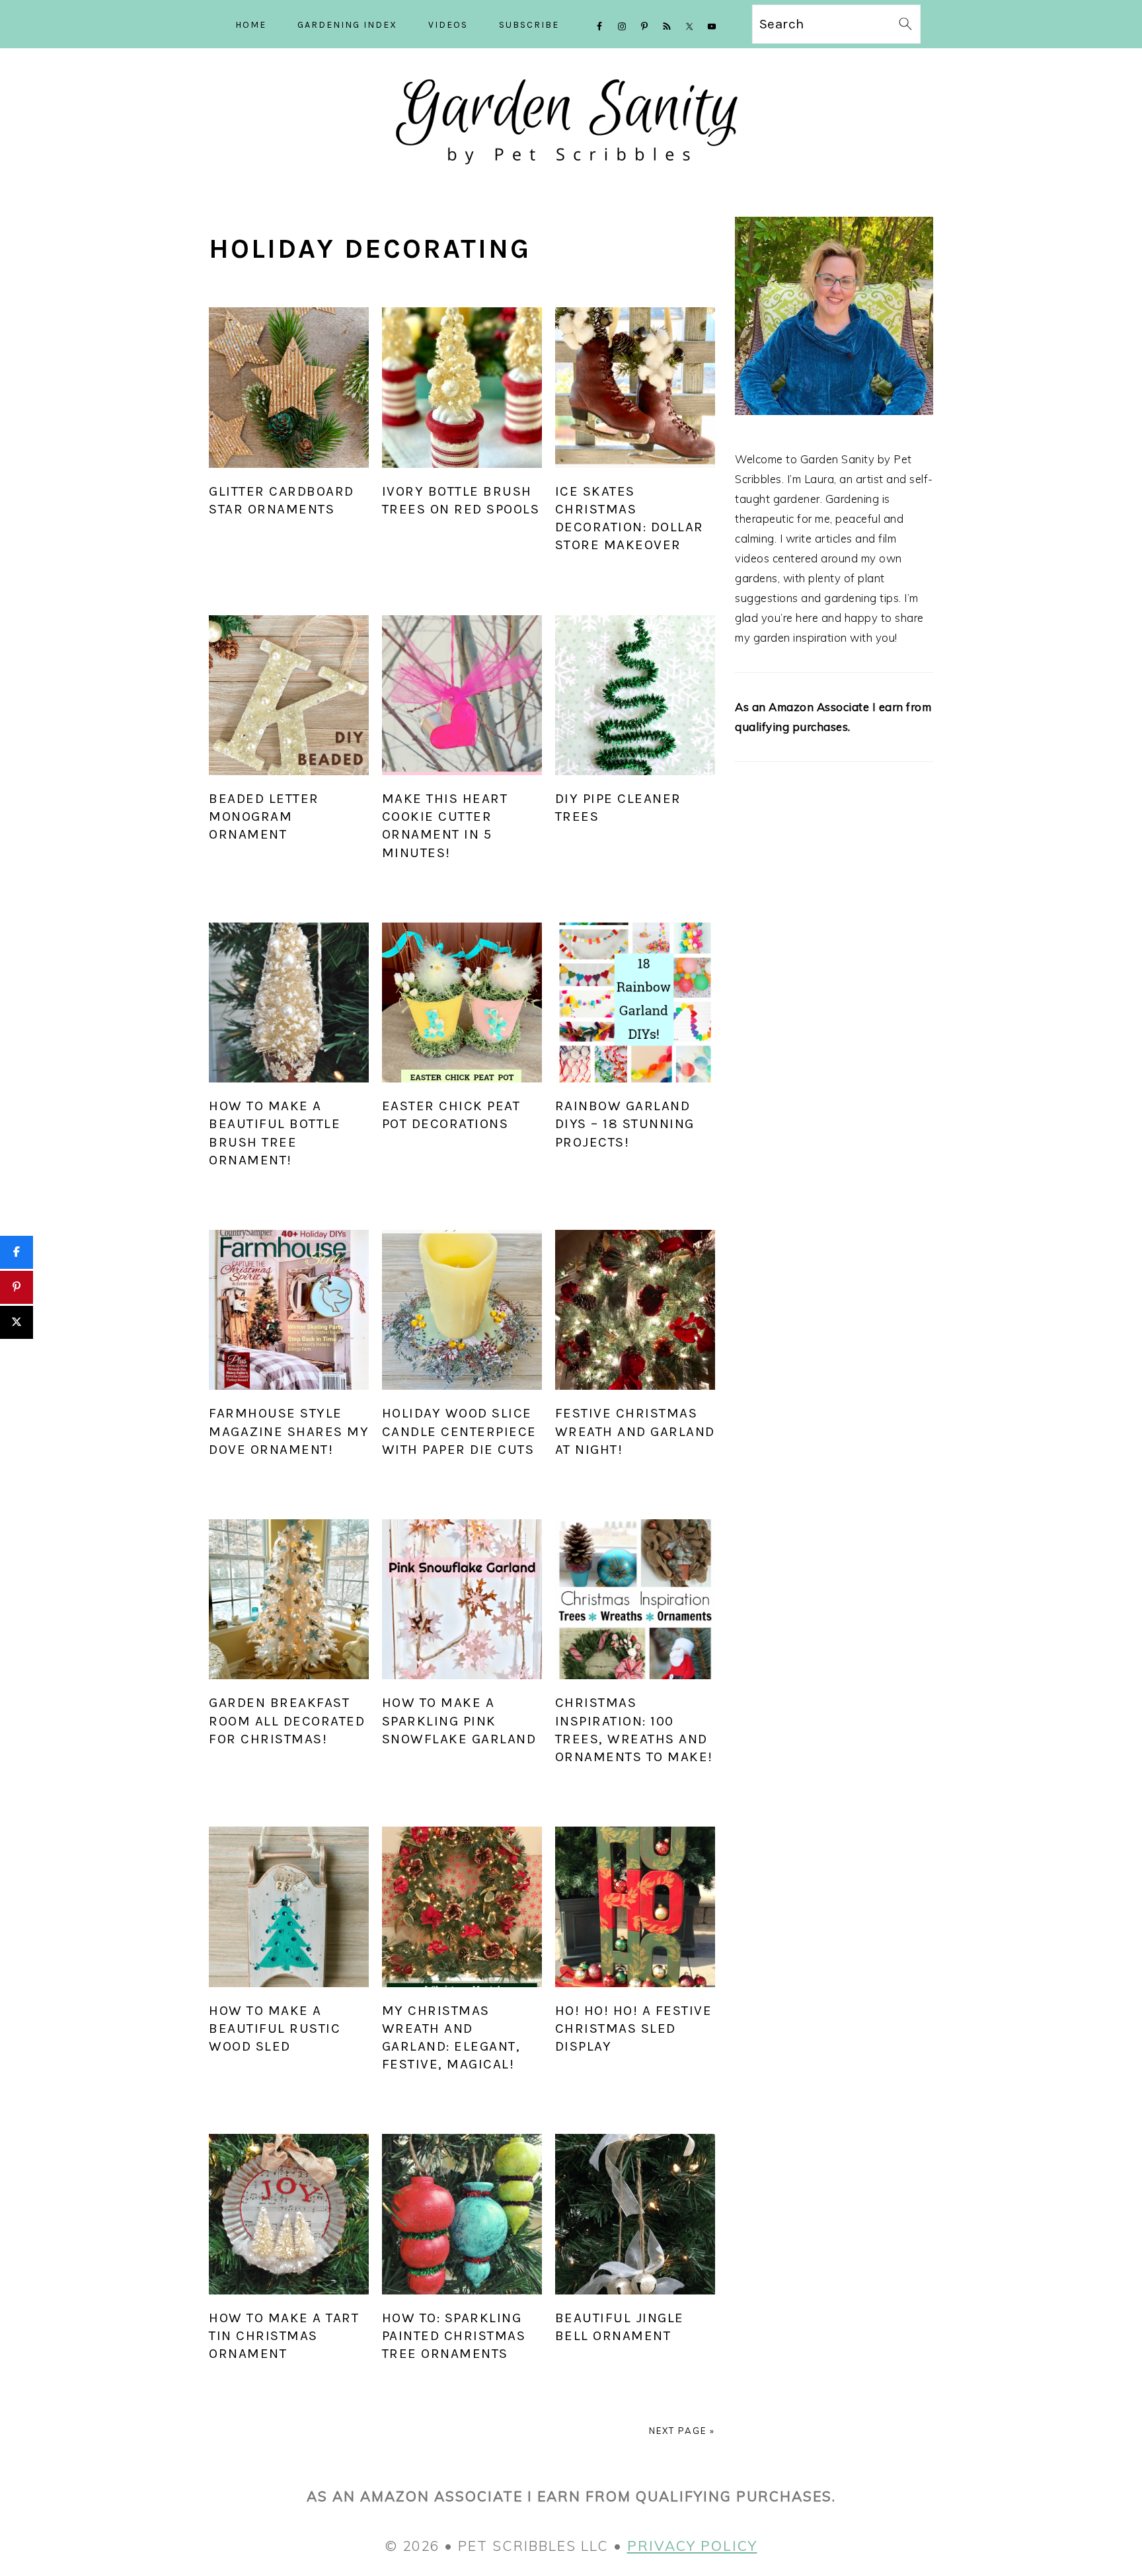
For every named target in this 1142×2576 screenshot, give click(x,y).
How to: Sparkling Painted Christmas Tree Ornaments (454, 2335)
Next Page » (682, 2431)
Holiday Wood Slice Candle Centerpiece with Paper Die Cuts (459, 1431)
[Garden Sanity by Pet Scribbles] (571, 176)
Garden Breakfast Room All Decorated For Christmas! (287, 1720)
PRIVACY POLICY (692, 2546)
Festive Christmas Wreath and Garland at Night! (635, 1431)
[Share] (17, 1252)
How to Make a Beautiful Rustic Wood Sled (275, 2028)
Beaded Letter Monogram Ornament (264, 816)
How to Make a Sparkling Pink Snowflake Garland (459, 1720)
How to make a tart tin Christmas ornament (284, 2335)
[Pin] (17, 1287)
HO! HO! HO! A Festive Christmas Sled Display (634, 2028)
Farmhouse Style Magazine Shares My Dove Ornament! (289, 1431)
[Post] (17, 1322)
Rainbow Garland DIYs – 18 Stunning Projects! (625, 1123)
